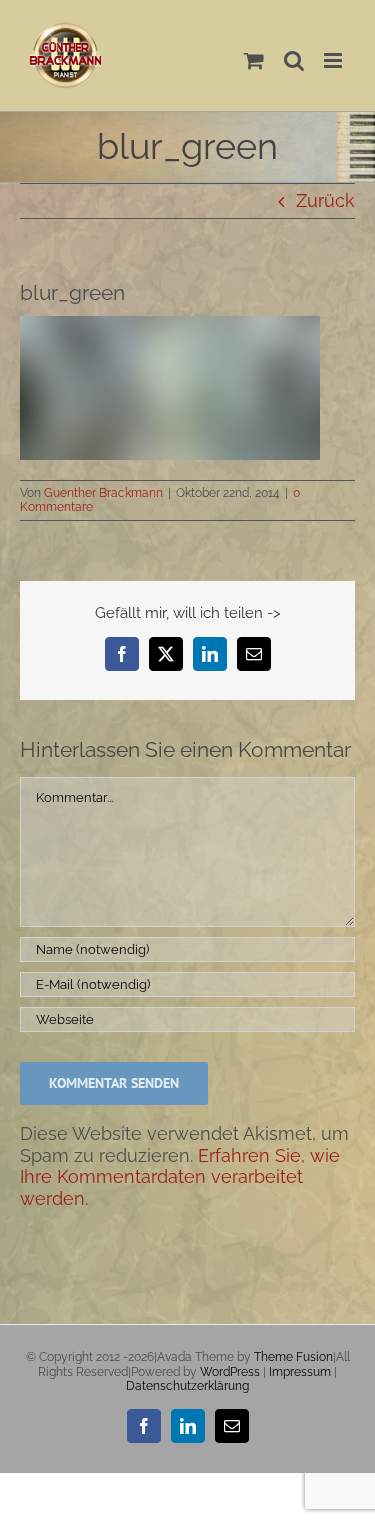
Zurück (325, 200)
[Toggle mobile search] (294, 60)
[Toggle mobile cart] (254, 60)
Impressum (300, 1372)
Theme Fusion (293, 1357)
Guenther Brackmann (103, 493)
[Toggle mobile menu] (334, 60)
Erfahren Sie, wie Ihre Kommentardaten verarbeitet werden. (180, 1177)
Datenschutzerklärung (187, 1386)
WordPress (230, 1372)
